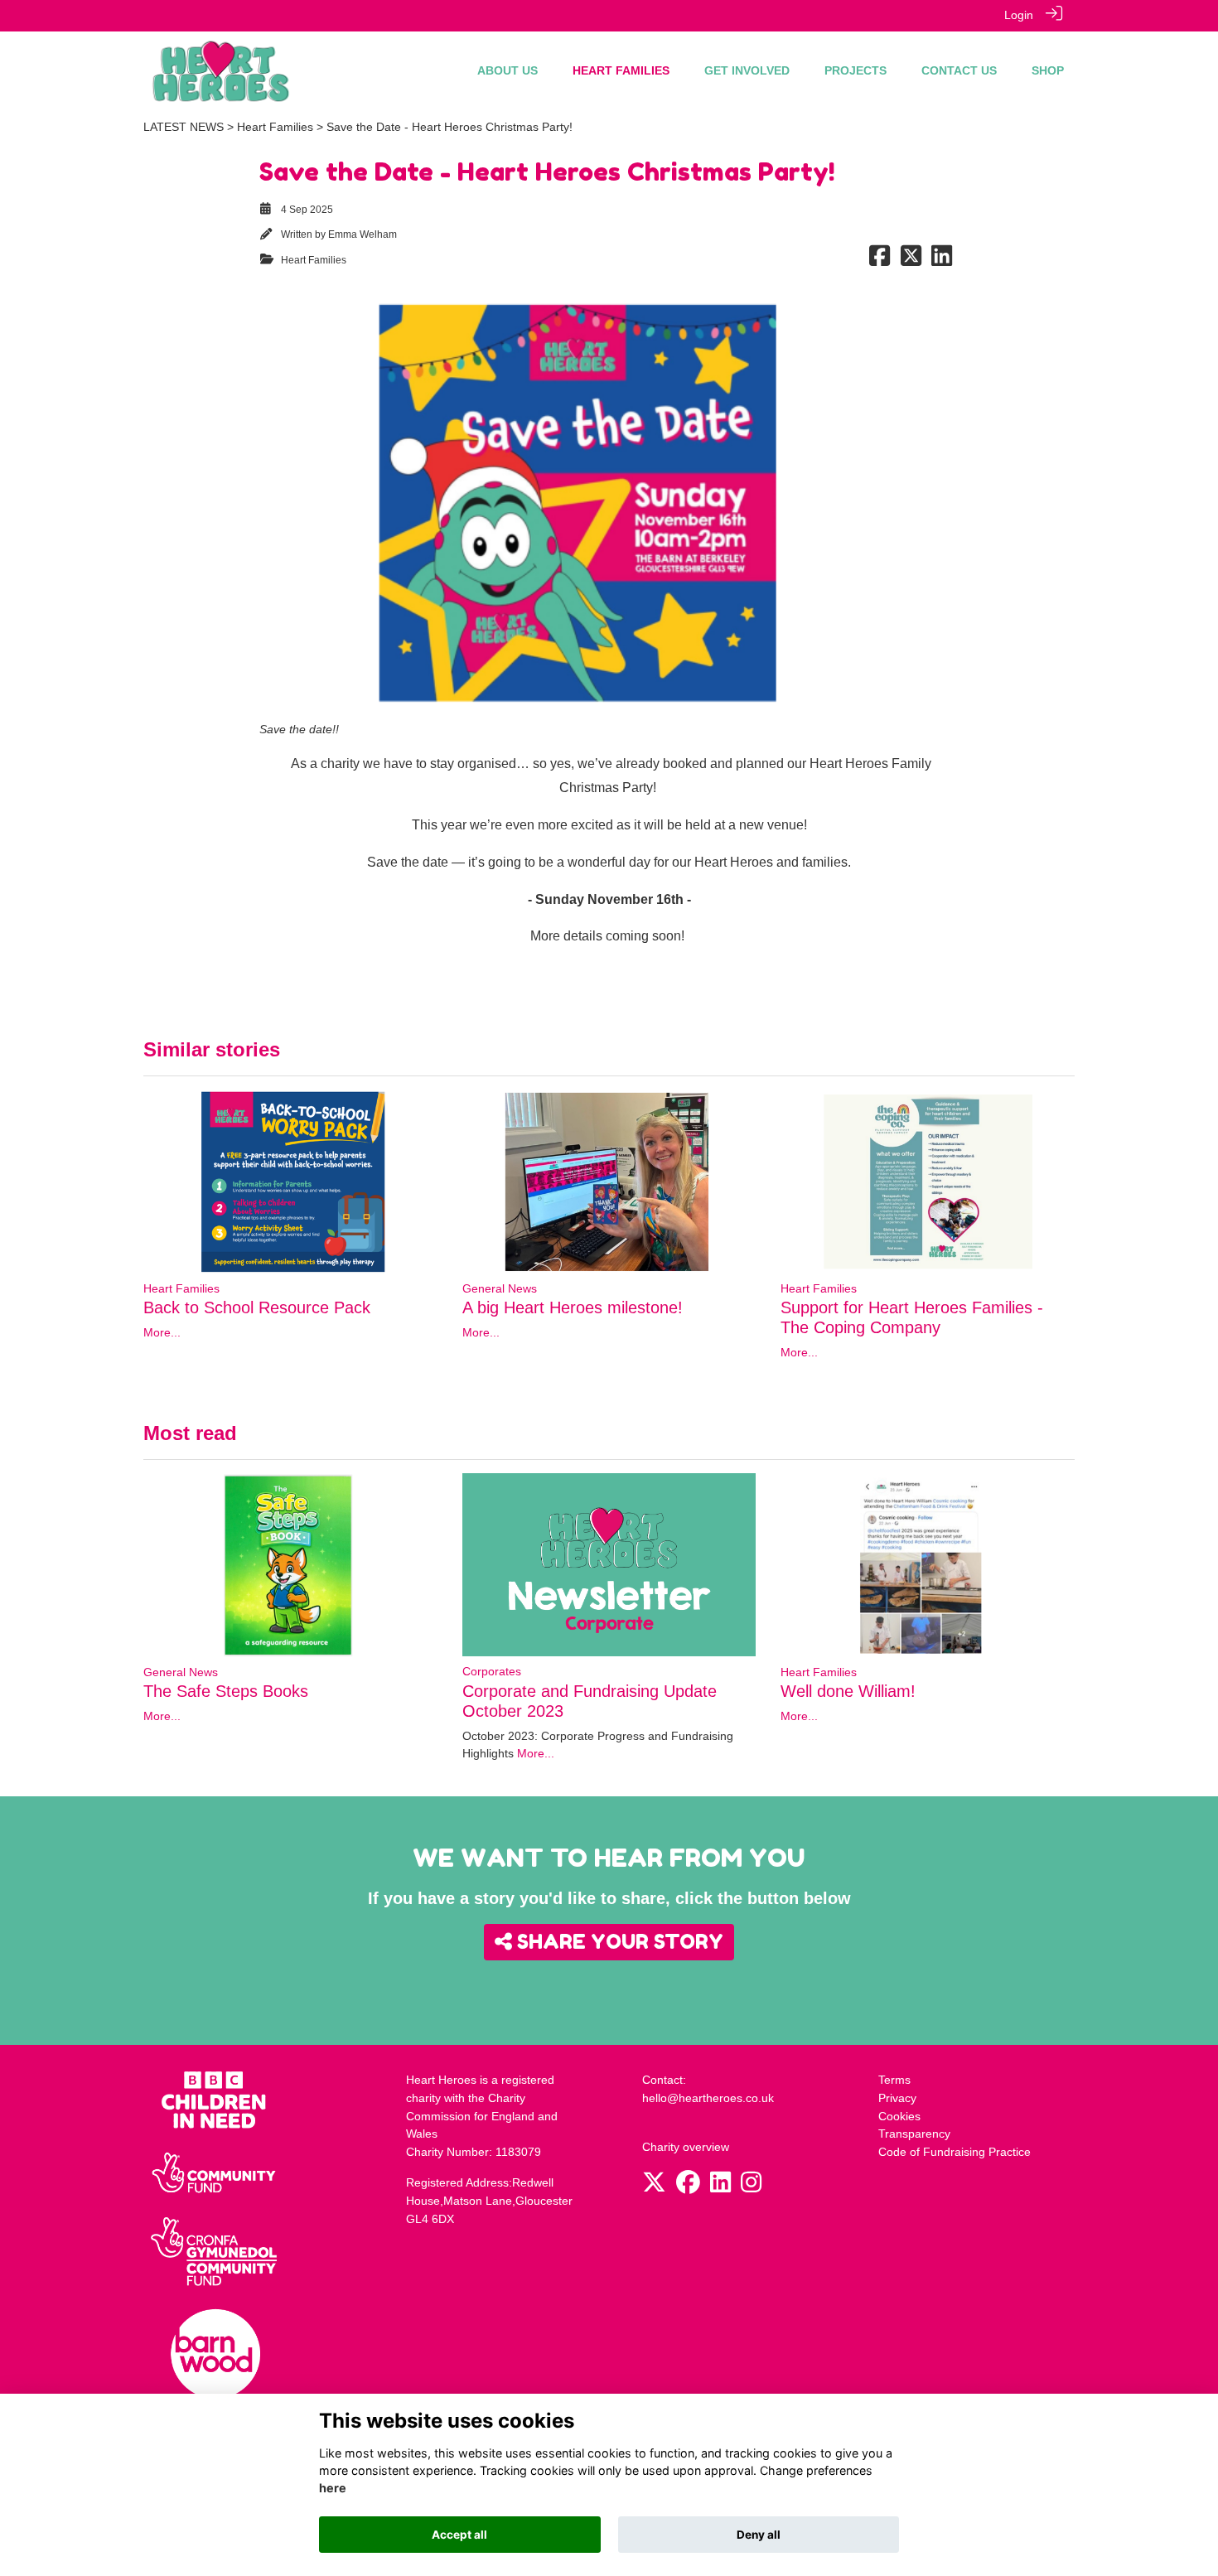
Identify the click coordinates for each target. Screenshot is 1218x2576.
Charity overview (686, 2147)
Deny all (759, 2535)
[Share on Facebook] (880, 260)
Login (1019, 15)
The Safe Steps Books (226, 1691)
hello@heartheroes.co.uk (708, 2098)
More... (162, 1332)
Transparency (914, 2134)
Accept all (459, 2535)
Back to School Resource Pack (257, 1307)
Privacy (897, 2098)
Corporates (492, 1671)
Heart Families (275, 127)
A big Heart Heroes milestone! (573, 1307)
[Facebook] (688, 2187)
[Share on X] (911, 260)
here (333, 2489)
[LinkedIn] (720, 2187)
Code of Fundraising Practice (955, 2152)
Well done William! (848, 1691)
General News (500, 1288)
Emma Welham (362, 234)
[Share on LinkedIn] (942, 260)
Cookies (899, 2116)
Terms (894, 2080)
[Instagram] (751, 2187)
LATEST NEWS (184, 127)
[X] (654, 2187)
